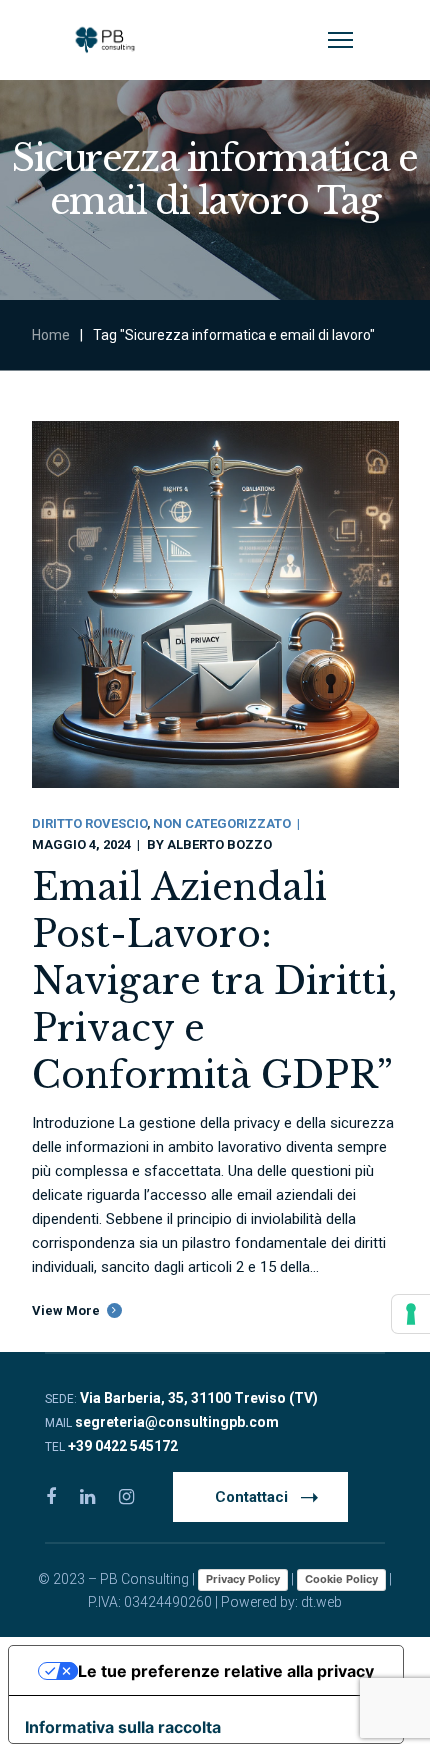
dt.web (321, 1602)
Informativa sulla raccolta (123, 1727)
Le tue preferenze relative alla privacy (226, 1671)
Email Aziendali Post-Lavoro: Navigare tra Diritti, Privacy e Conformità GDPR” (214, 981)
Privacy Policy (243, 1579)
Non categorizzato (222, 823)
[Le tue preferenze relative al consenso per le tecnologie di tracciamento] (411, 1314)
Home (51, 335)
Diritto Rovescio (89, 823)
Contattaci (251, 1497)
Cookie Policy (341, 1579)
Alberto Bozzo (219, 844)
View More (66, 1310)
